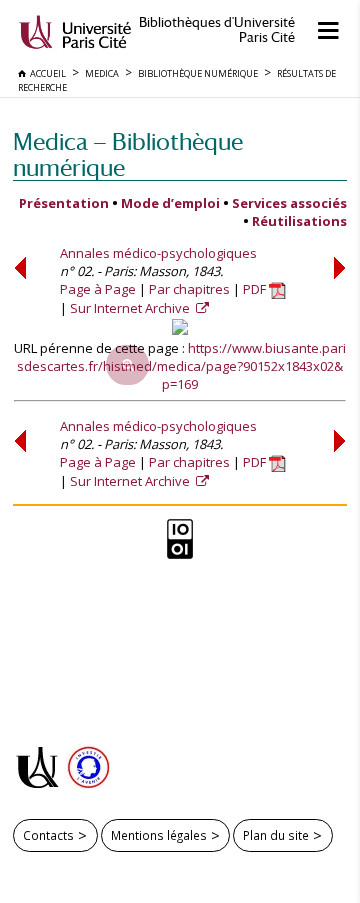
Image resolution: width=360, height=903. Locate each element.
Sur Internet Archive (131, 308)
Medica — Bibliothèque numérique (128, 154)
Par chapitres (189, 289)
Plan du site (276, 835)
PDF (256, 289)
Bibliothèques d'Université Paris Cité (217, 30)
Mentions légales (159, 835)
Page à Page (98, 289)
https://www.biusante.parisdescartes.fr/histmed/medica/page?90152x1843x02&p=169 (181, 366)
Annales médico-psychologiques (158, 253)
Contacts (48, 835)
